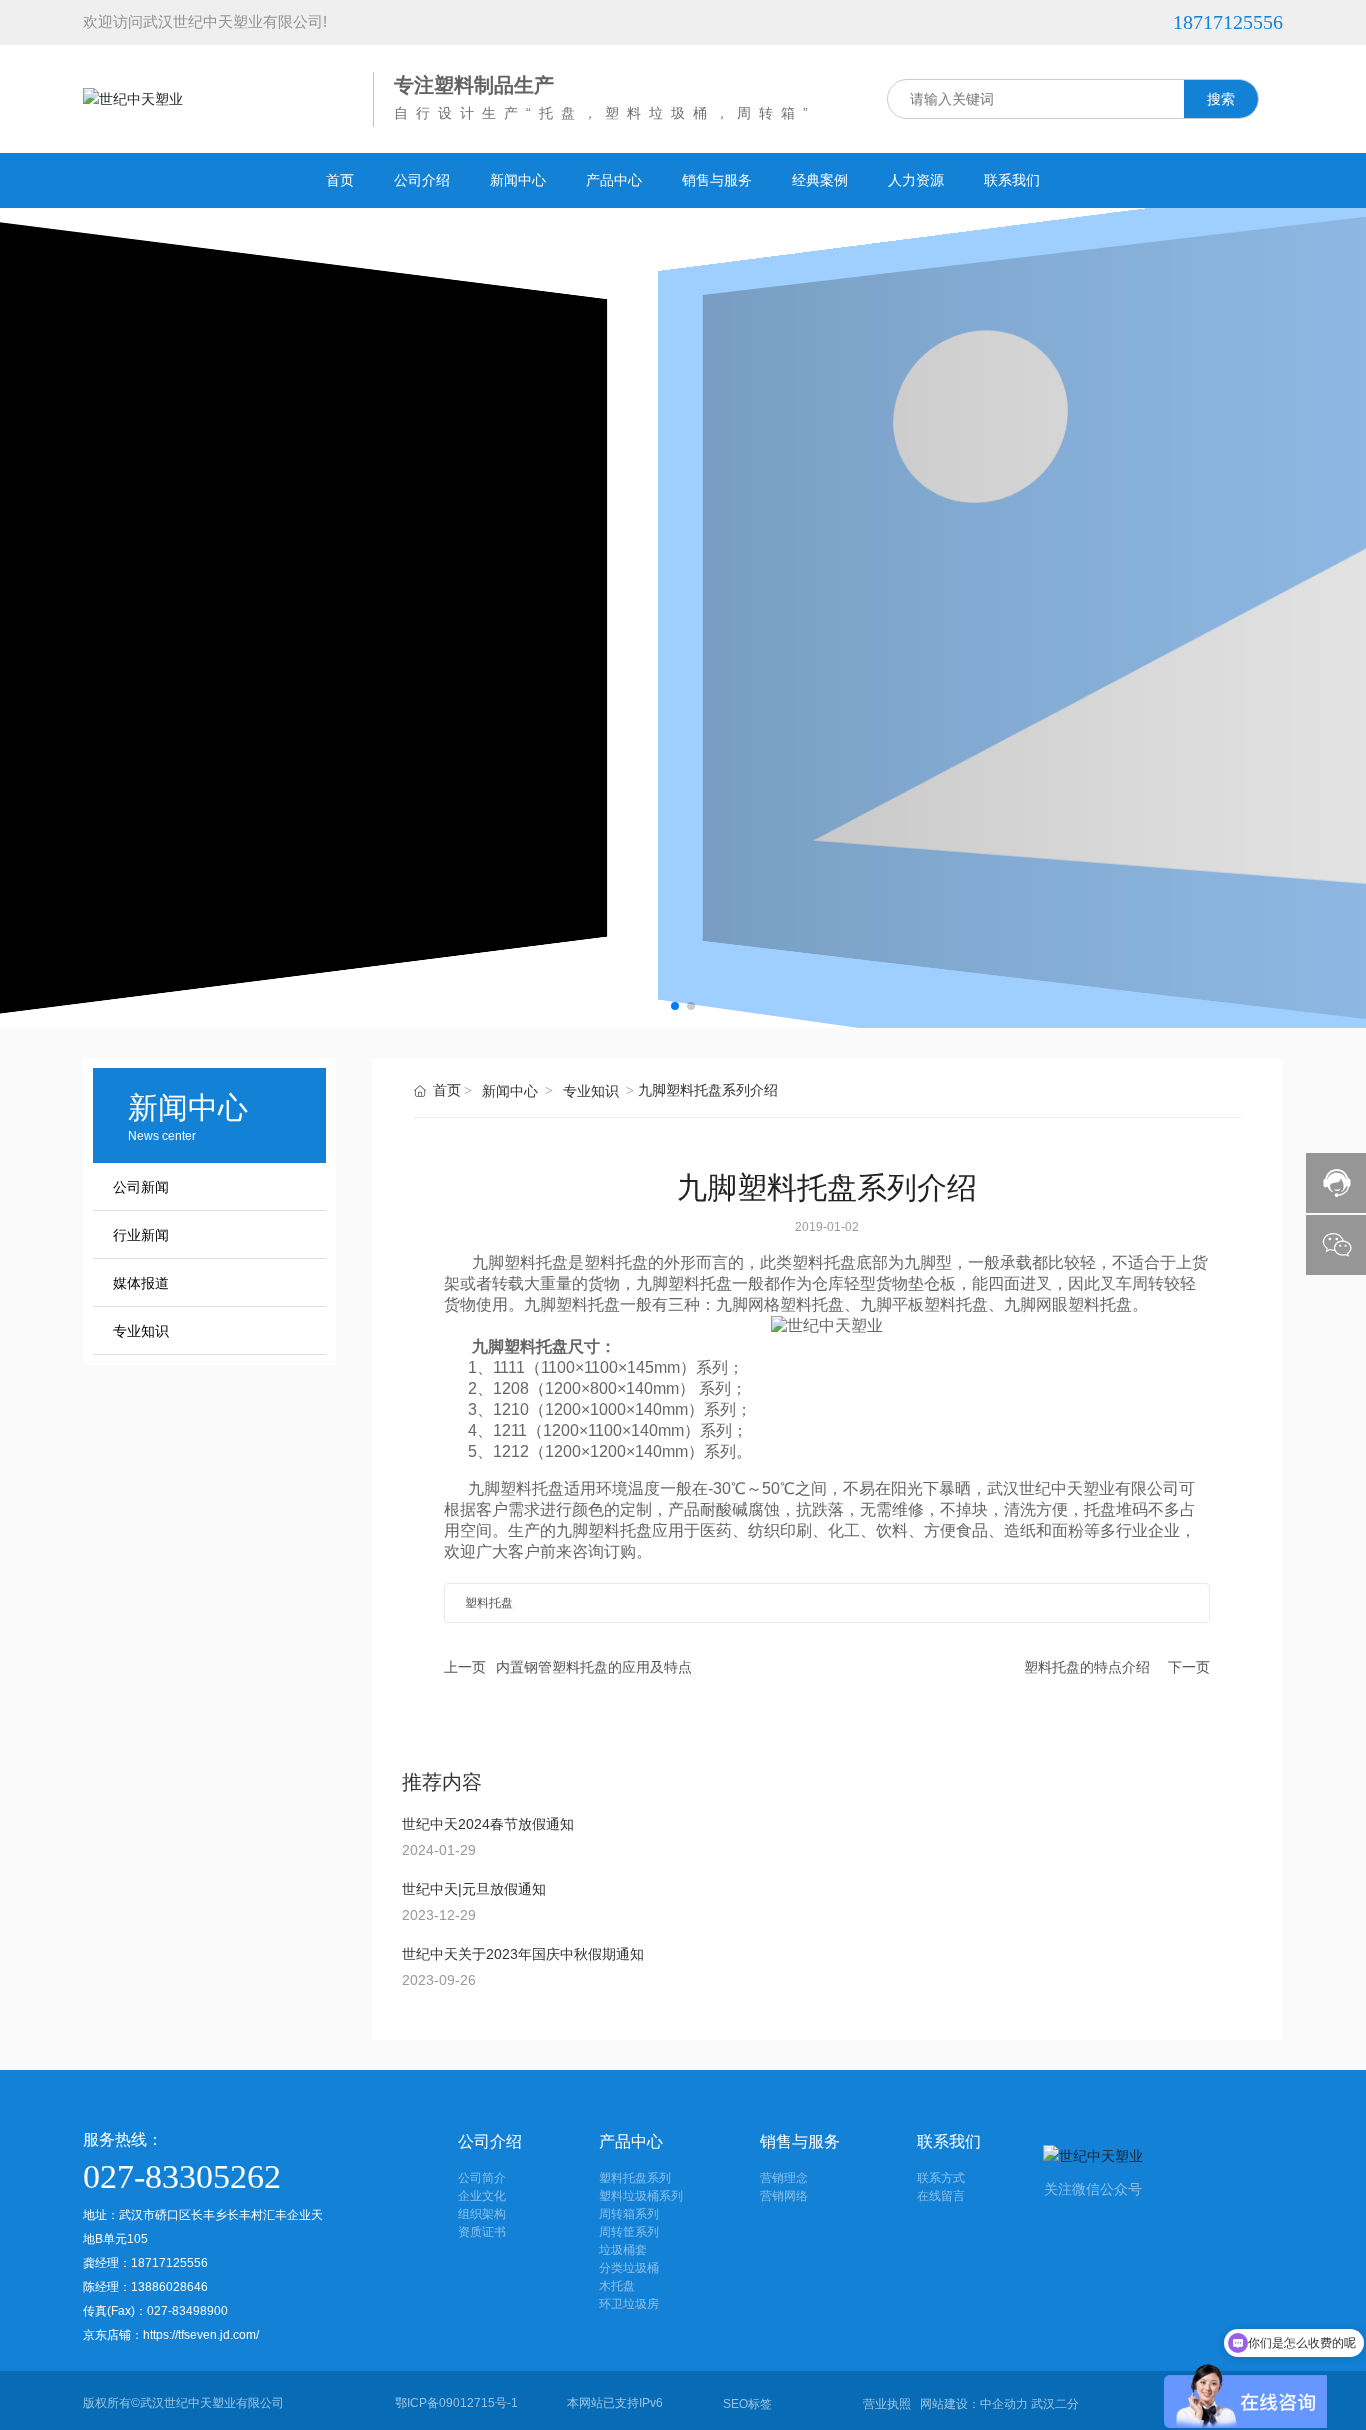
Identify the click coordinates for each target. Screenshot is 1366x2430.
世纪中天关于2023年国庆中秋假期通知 (523, 1954)
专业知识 (141, 1331)
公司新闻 (141, 1187)
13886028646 (171, 2287)
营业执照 (887, 2404)
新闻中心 (510, 1091)
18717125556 (1228, 22)
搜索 (1221, 99)
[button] (675, 1006)
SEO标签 (747, 2404)
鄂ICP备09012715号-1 (456, 2403)
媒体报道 (141, 1283)
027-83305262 (182, 2176)
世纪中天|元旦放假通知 (474, 1889)
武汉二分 (1055, 2404)
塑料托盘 (536, 1262)
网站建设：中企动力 (974, 2404)
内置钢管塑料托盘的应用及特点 (594, 1667)
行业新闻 (141, 1235)
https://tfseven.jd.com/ (201, 2335)
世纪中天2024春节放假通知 (488, 1824)
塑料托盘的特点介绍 (1087, 1667)
